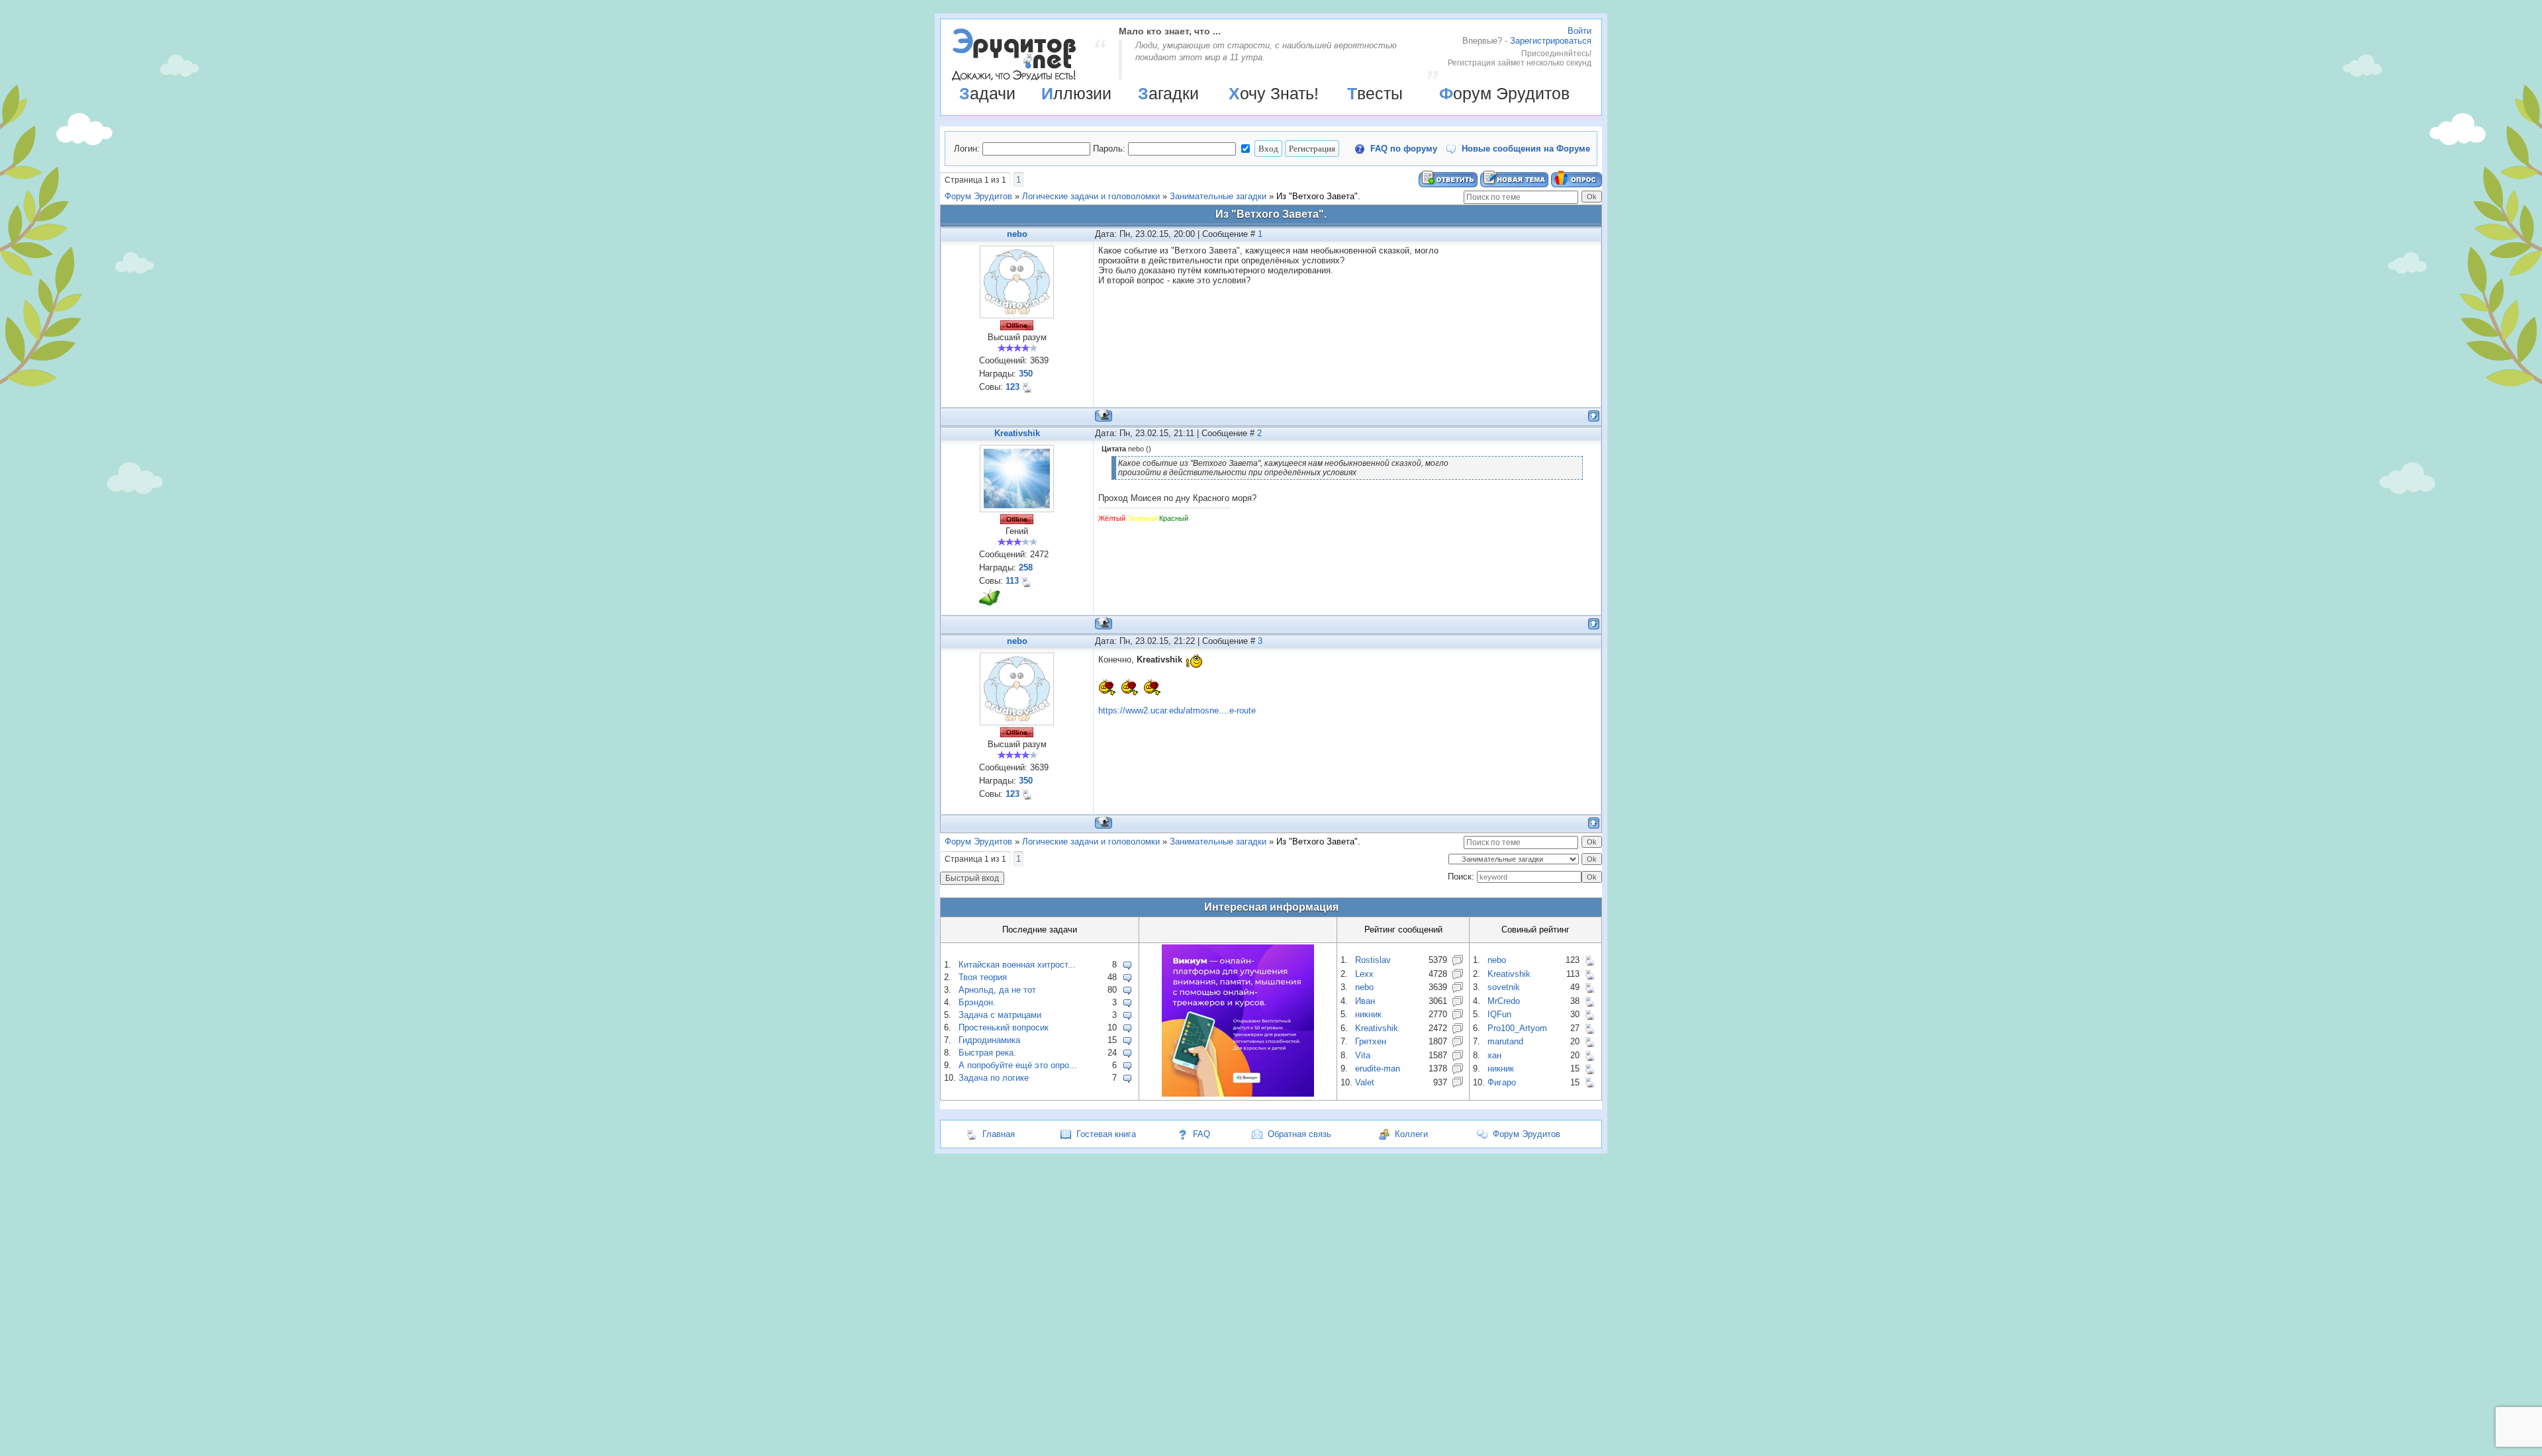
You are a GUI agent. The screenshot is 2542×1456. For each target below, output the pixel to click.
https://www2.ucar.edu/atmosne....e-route (1177, 710)
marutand (1505, 1041)
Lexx (1364, 974)
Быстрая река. (987, 1053)
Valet (1365, 1082)
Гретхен (1371, 1041)
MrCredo (1504, 1001)
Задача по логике (994, 1078)
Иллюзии (1076, 93)
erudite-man (1378, 1069)
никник (1368, 1014)
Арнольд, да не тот (997, 990)
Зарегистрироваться (1551, 41)
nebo (1017, 234)
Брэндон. (977, 1002)
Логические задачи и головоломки (1091, 196)
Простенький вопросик (1004, 1027)
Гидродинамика (989, 1040)
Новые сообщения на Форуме (1526, 149)
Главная (999, 1134)
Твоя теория (983, 977)
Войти (1579, 31)
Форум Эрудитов (1504, 93)
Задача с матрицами (1000, 1015)
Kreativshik (1017, 433)
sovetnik (1504, 987)
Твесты (1375, 93)
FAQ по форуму (1404, 149)
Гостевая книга (1106, 1134)
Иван (1365, 1001)
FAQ (1201, 1134)
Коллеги (1411, 1134)
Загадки (1168, 93)
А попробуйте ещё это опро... (1018, 1065)
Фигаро (1502, 1082)
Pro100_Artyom (1517, 1028)
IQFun (1499, 1014)
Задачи (987, 93)
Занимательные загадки (1218, 196)
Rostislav (1373, 960)
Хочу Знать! (1274, 93)
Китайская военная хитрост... (1017, 965)
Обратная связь (1299, 1134)
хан (1494, 1055)
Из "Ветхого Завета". (1318, 196)
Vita (1363, 1055)
